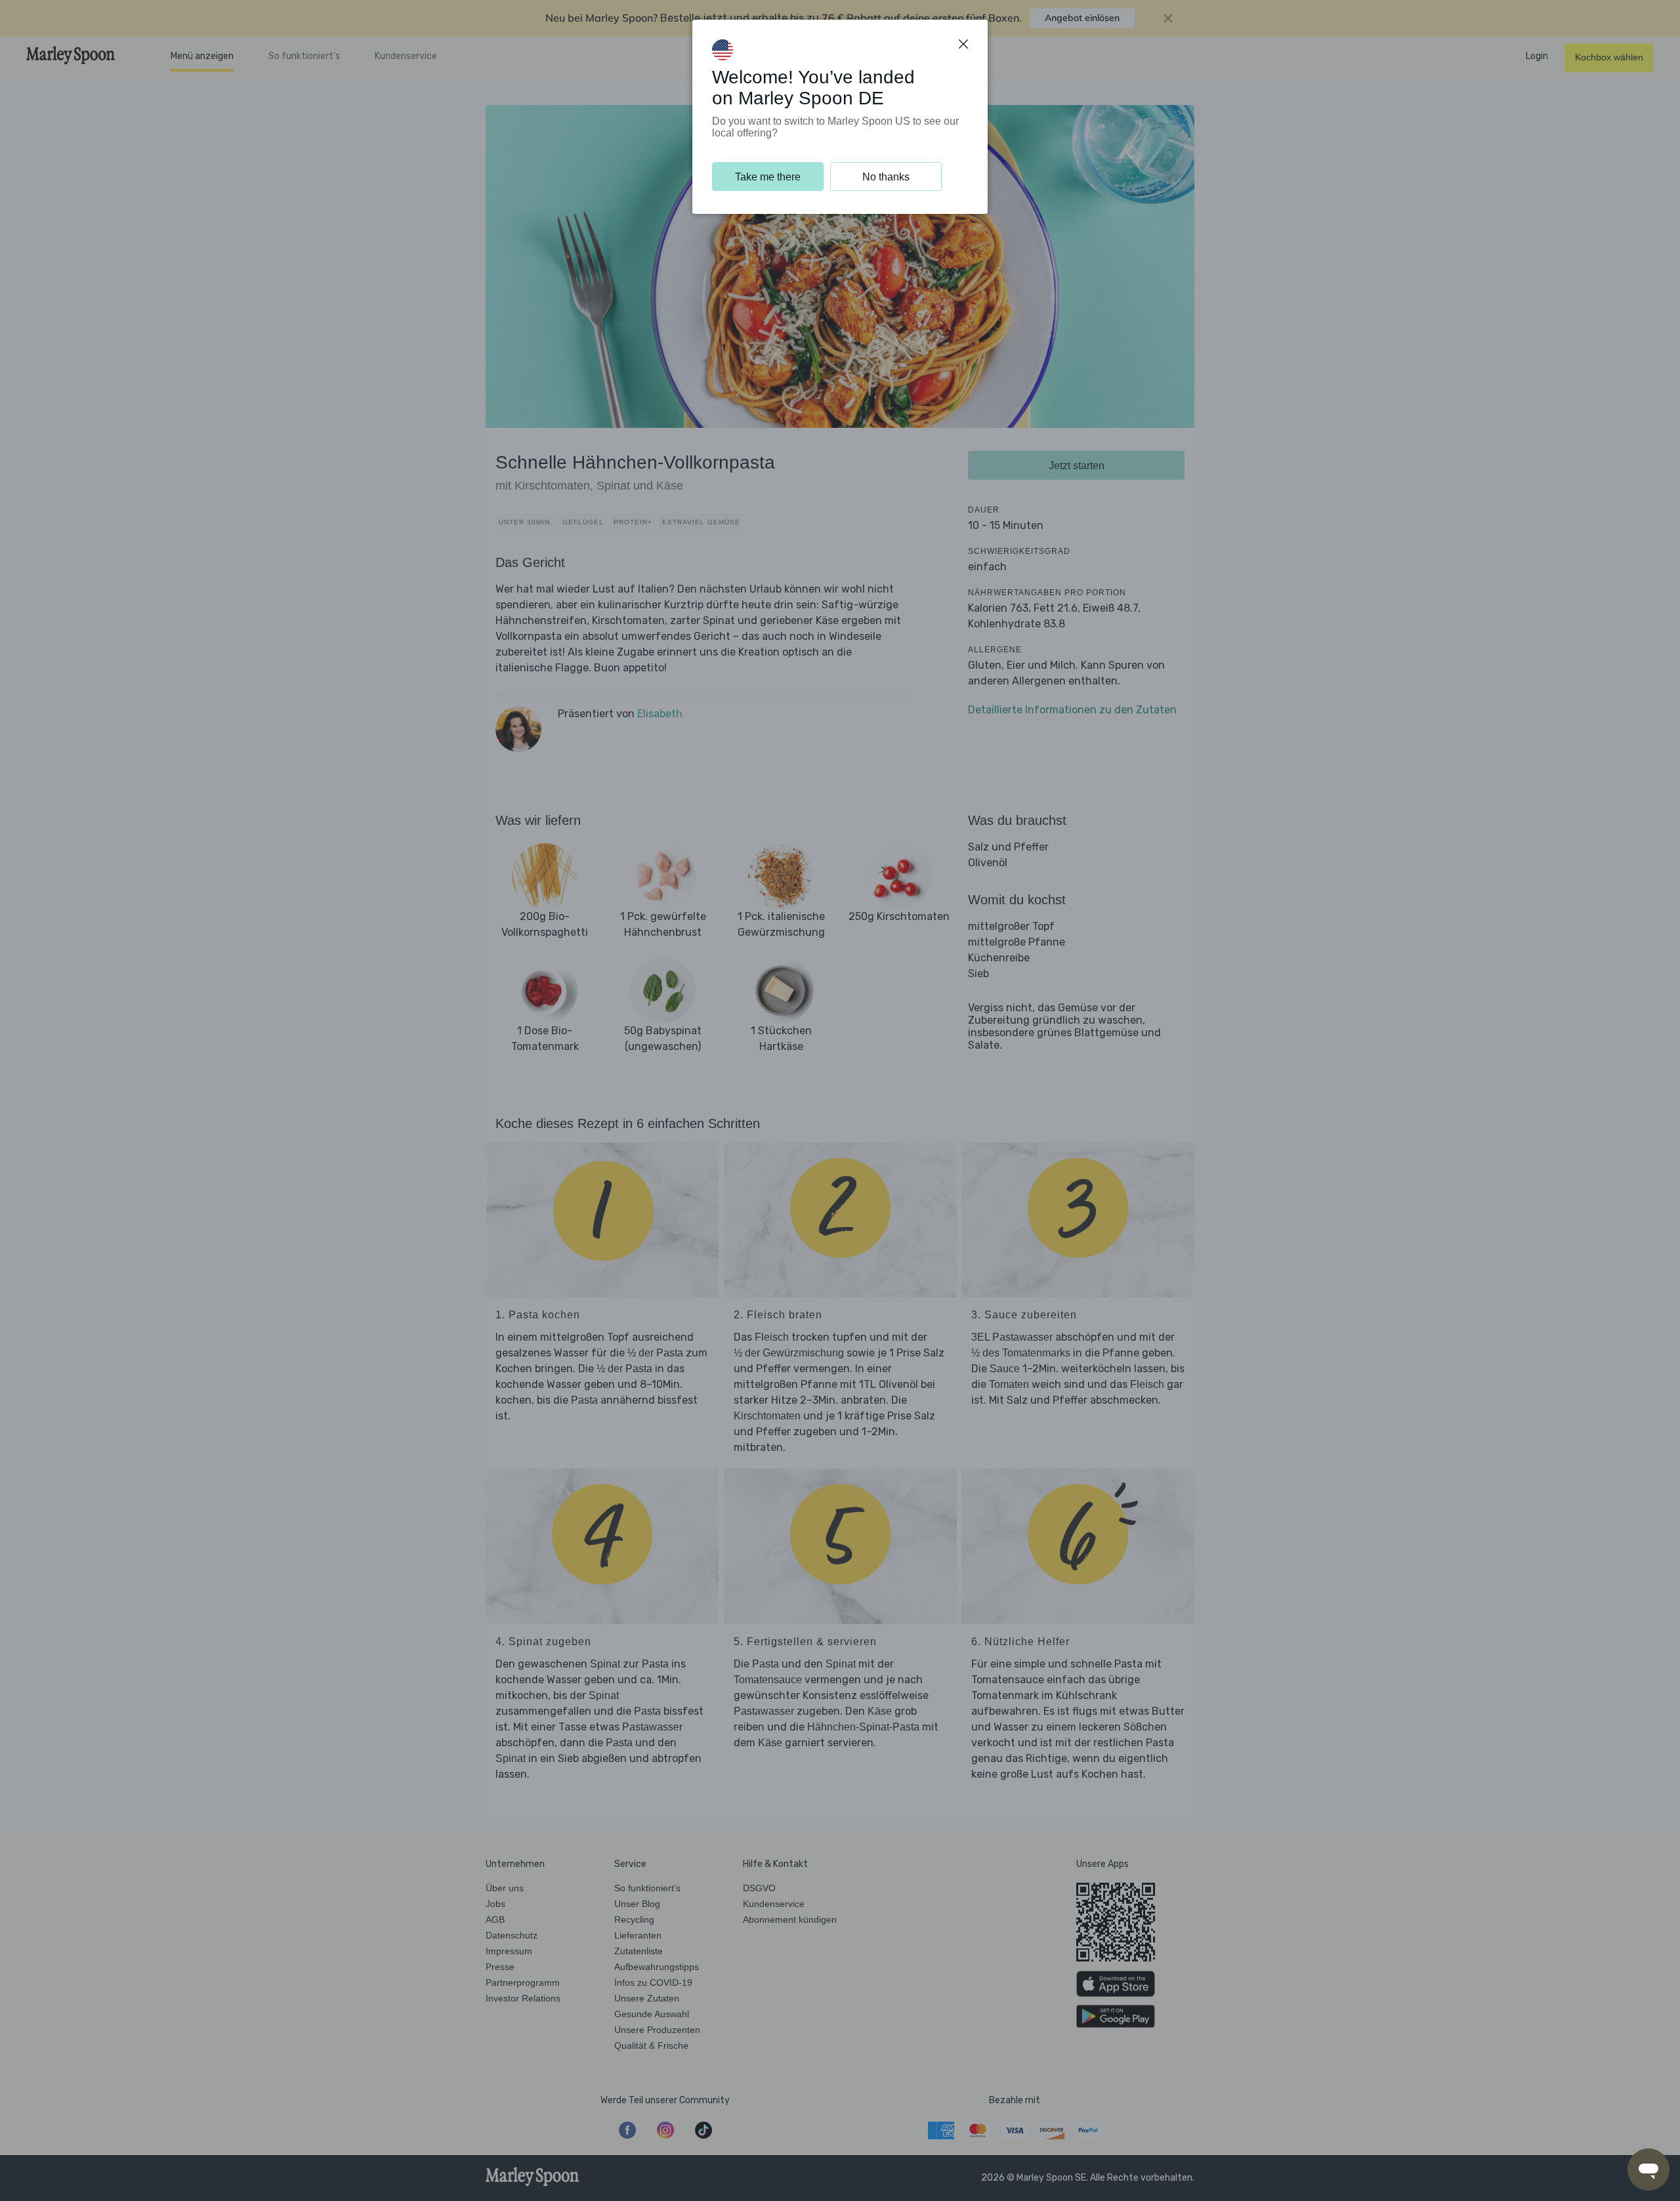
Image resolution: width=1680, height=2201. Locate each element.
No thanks (886, 177)
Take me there (768, 177)
